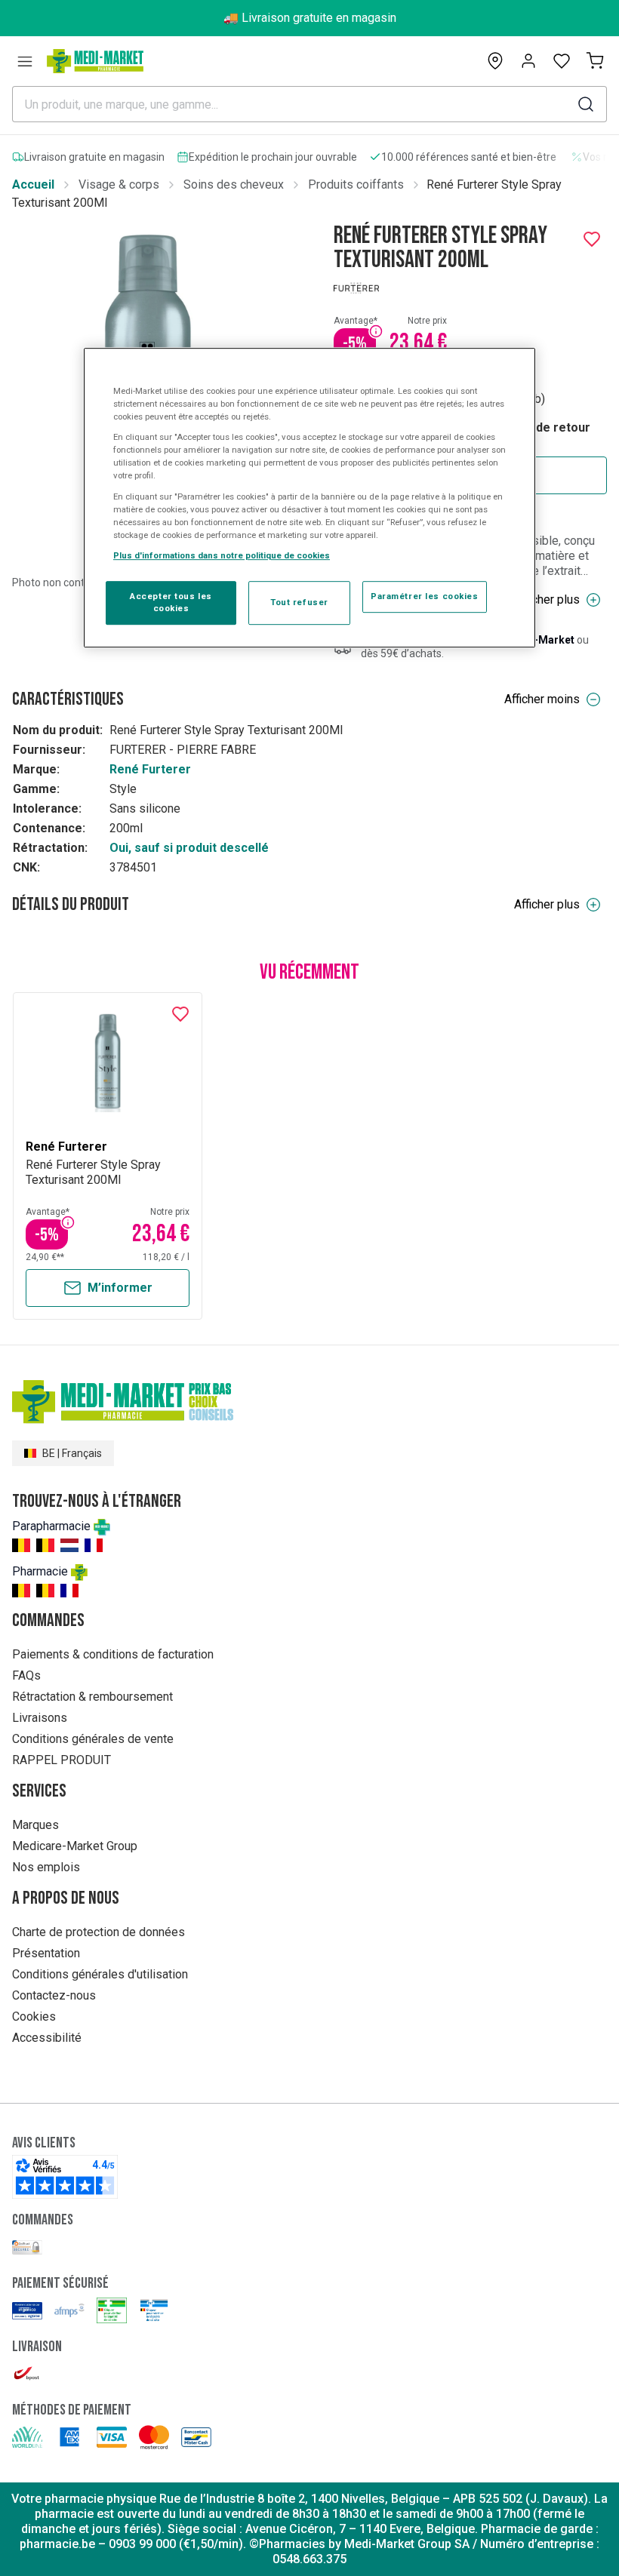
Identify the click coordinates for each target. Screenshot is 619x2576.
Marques (35, 1825)
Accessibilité (47, 2038)
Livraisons (40, 1718)
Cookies (34, 2017)
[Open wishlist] (562, 61)
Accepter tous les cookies (171, 602)
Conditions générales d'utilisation (100, 1974)
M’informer (120, 1288)
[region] (309, 498)
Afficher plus (547, 599)
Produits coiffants (356, 184)
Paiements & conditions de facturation (113, 1654)
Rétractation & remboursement (92, 1697)
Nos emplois (46, 1867)
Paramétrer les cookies (425, 596)
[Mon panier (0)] (595, 61)
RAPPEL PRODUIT (62, 1760)
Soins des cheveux (234, 184)
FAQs (26, 1675)
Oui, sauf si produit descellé (189, 848)
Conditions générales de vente (93, 1739)
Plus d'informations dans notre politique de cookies (222, 555)
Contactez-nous (54, 1995)
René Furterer (150, 769)
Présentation (46, 1953)
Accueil (33, 184)
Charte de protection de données (99, 1932)
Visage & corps (119, 184)
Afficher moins (542, 699)
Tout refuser (299, 602)
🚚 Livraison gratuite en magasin (310, 18)
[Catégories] (25, 61)
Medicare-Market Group (75, 1846)
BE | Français (72, 1453)
